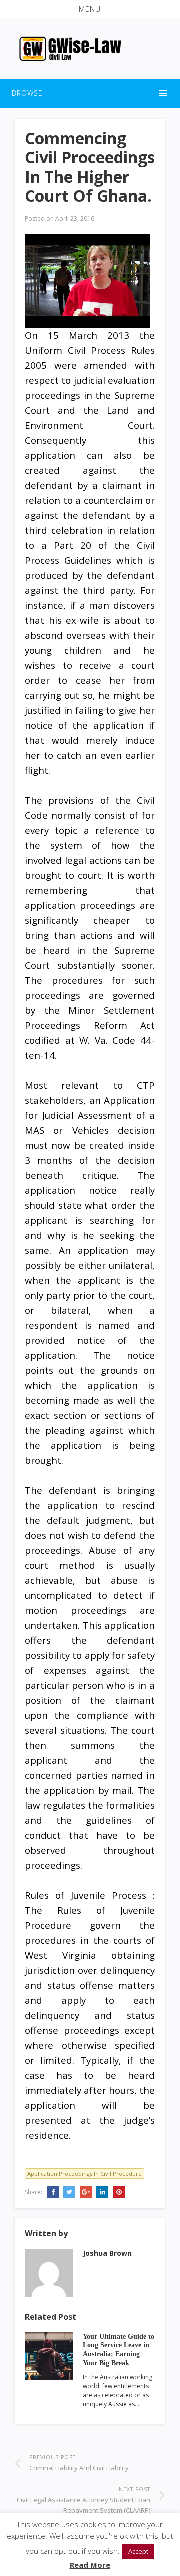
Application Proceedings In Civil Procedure (85, 2173)
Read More (90, 2565)
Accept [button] (138, 2551)
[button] (90, 9)
